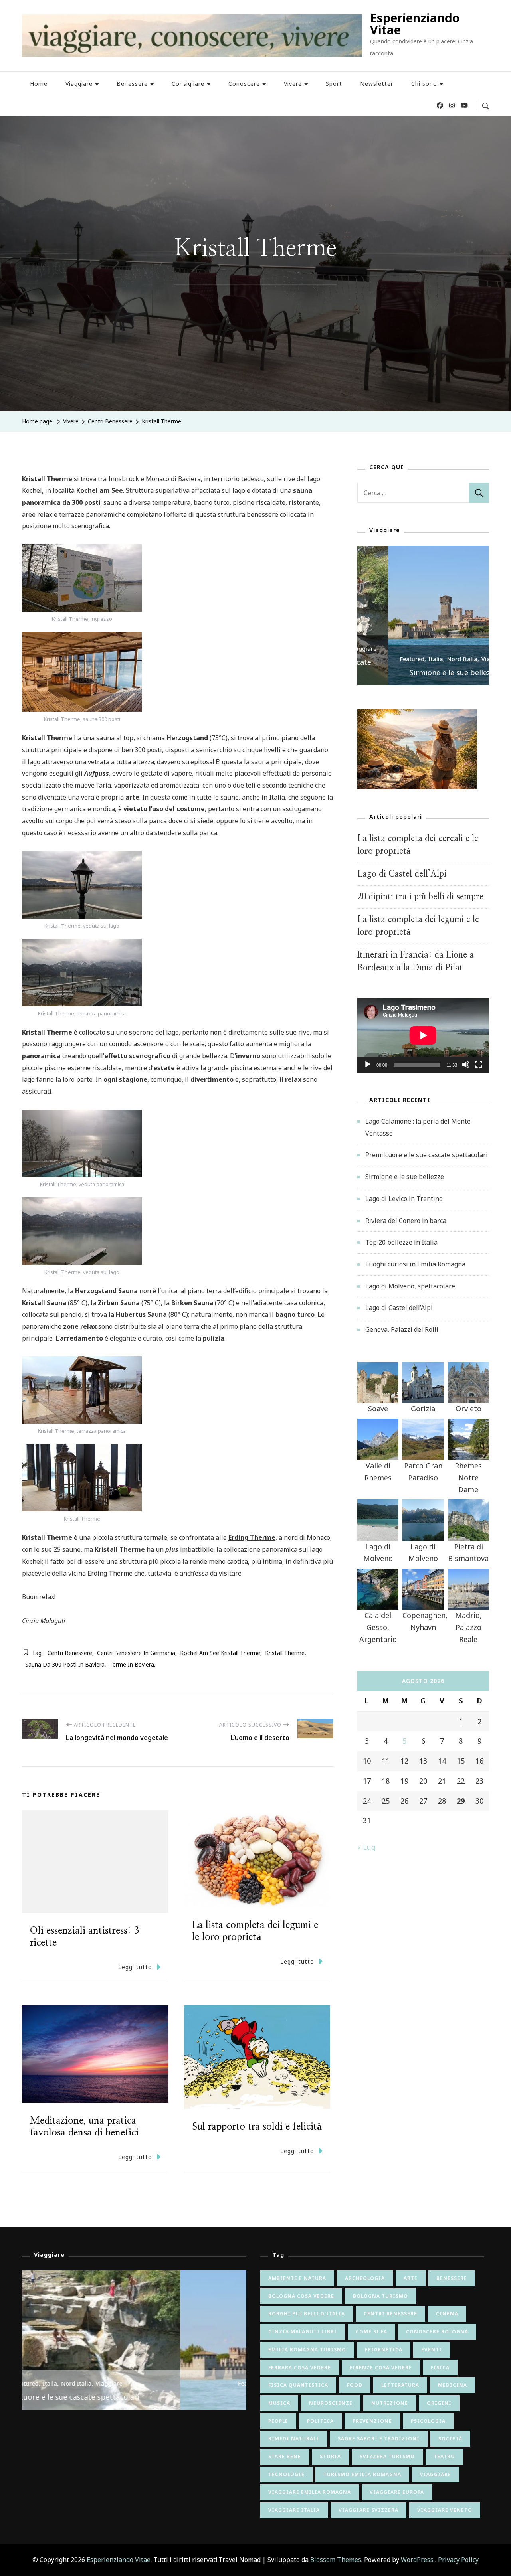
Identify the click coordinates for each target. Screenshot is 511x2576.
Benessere (132, 84)
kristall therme (285, 1653)
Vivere (293, 84)
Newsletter (377, 84)
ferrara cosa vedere (300, 2368)
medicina (453, 2385)
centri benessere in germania (136, 1653)
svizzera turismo (387, 2456)
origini (439, 2403)
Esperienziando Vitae (415, 24)
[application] (423, 1035)
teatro (444, 2456)
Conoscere (244, 84)
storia (330, 2456)
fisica (440, 2368)
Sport (334, 84)
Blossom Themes (336, 2560)
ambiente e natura (297, 2278)
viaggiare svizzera (368, 2510)
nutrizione (390, 2403)
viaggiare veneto (445, 2510)
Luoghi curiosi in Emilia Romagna (415, 1264)
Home (39, 84)
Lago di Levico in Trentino (404, 1199)
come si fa (371, 2332)
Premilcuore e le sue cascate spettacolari (427, 1155)
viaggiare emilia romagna (310, 2492)
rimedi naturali (294, 2439)
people (278, 2421)
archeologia (365, 2278)
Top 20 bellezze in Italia (401, 1242)
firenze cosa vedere (381, 2368)
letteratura (400, 2385)
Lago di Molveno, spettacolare (410, 1286)
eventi (432, 2350)
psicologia (428, 2421)
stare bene (285, 2456)
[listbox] (423, 616)
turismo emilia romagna (362, 2474)
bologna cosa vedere (301, 2296)
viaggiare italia (294, 2510)
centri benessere (70, 1653)
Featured (381, 659)
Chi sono (424, 84)
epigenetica (384, 2350)
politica (320, 2421)
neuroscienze (331, 2403)
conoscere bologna (437, 2332)
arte (411, 2278)
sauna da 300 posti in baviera (65, 1664)
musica (279, 2403)
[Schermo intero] (479, 1071)
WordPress (417, 2560)
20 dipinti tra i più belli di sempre (420, 897)
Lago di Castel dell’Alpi (402, 874)
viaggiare (436, 2474)
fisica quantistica (298, 2385)
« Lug (366, 1847)
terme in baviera (132, 1664)
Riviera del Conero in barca (406, 1221)
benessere (452, 2278)
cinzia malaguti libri (303, 2332)
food (355, 2385)
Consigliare (188, 84)
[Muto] (466, 1071)
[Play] (368, 1071)
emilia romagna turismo (307, 2350)
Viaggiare (79, 84)
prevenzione (372, 2421)
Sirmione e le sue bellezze (423, 672)
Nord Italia (432, 659)
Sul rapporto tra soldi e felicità (257, 2127)
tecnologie (286, 2474)
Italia (405, 659)
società (450, 2439)
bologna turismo (380, 2296)
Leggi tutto (135, 1967)
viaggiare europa (397, 2492)
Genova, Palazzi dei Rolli (402, 1329)
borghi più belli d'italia (307, 2314)
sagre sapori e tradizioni (379, 2439)
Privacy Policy (458, 2560)
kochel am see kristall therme (220, 1653)
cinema (447, 2314)
